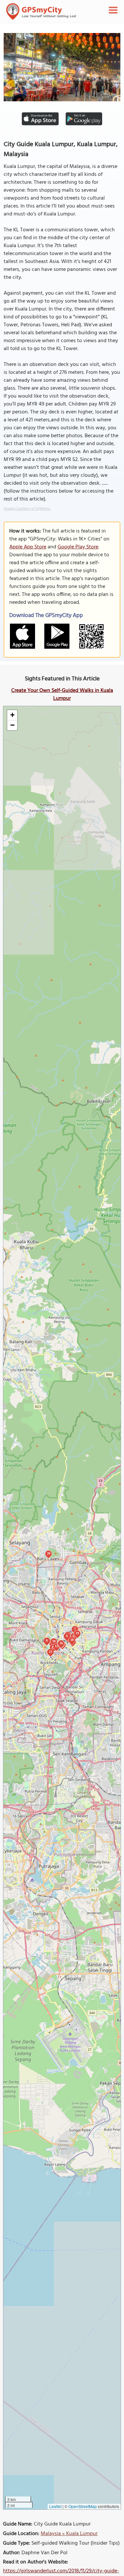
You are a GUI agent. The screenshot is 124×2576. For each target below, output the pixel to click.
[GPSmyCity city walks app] (41, 12)
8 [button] (47, 1640)
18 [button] (72, 1640)
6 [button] (67, 1636)
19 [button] (77, 1633)
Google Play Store (78, 547)
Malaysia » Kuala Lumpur (69, 2534)
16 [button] (61, 1643)
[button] (12, 715)
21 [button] (51, 1652)
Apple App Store (28, 547)
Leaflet (55, 2506)
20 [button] (49, 1553)
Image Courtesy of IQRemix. (27, 509)
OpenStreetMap (83, 2506)
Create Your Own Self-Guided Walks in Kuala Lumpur (62, 695)
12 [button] (57, 1646)
